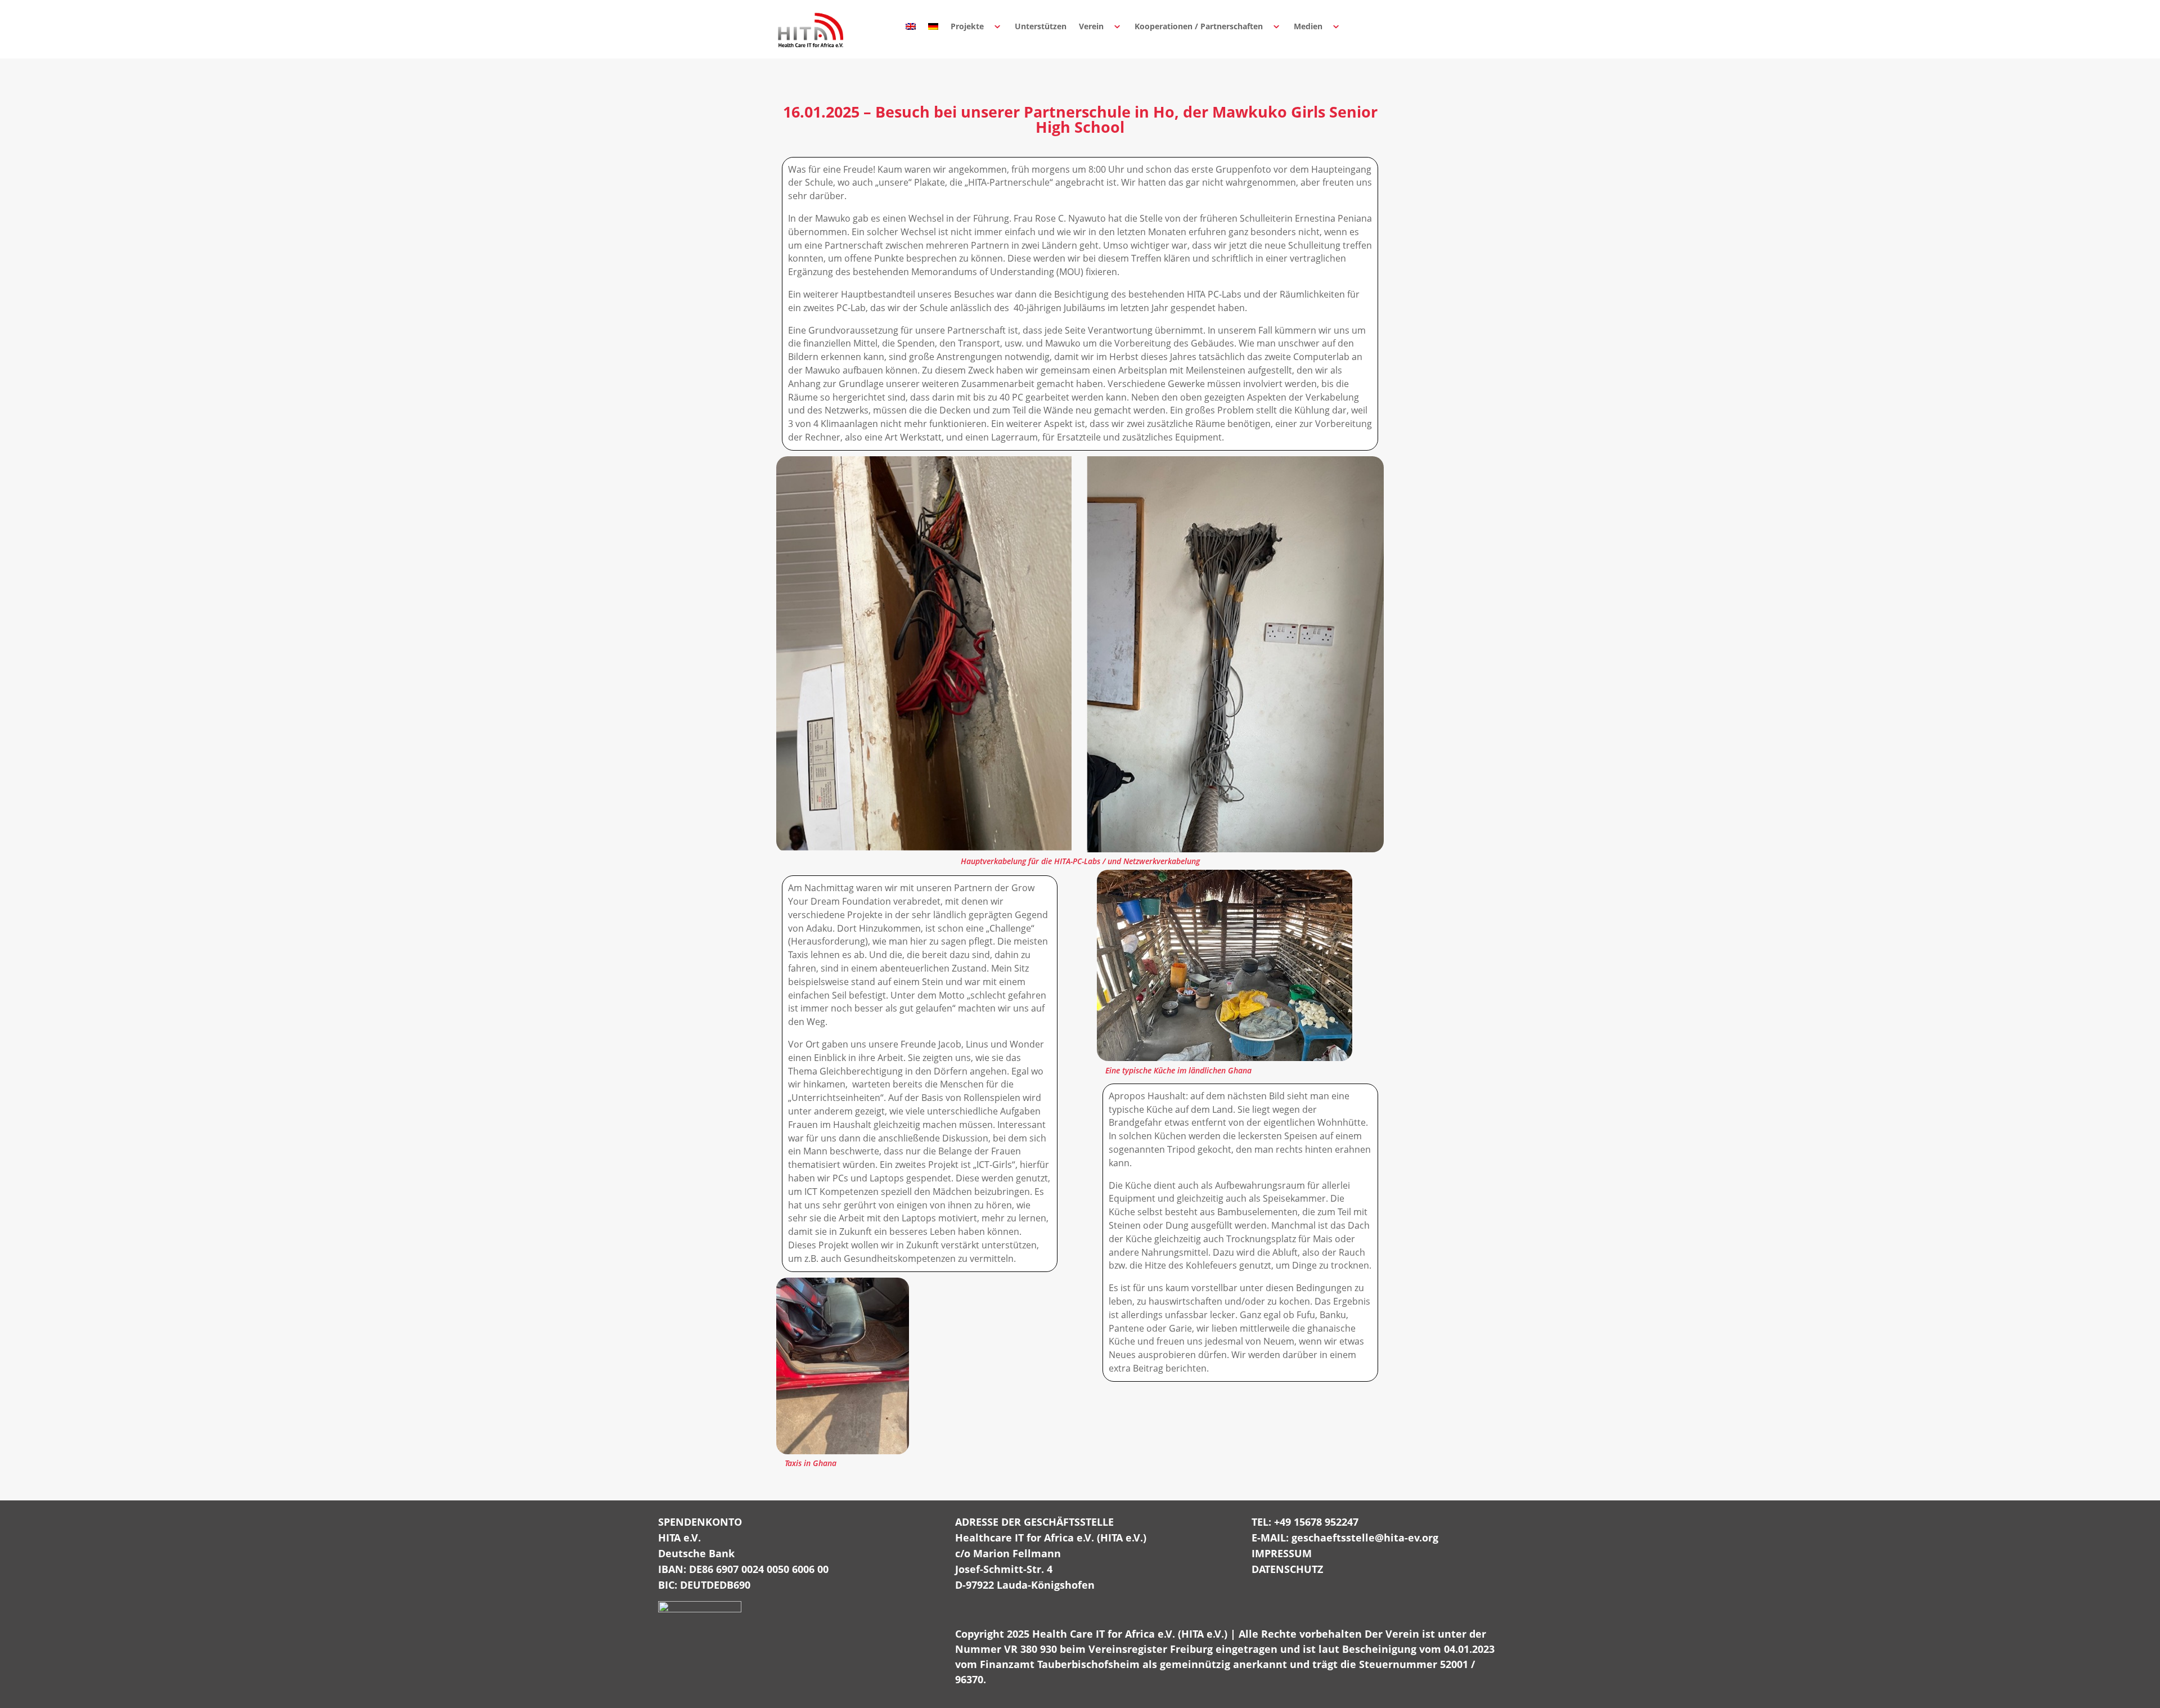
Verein (1091, 26)
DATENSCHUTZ (1287, 1569)
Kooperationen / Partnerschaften (1199, 26)
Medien (1308, 26)
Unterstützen (1041, 26)
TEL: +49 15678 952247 (1305, 1522)
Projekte (967, 26)
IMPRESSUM (1282, 1553)
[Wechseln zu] (911, 26)
